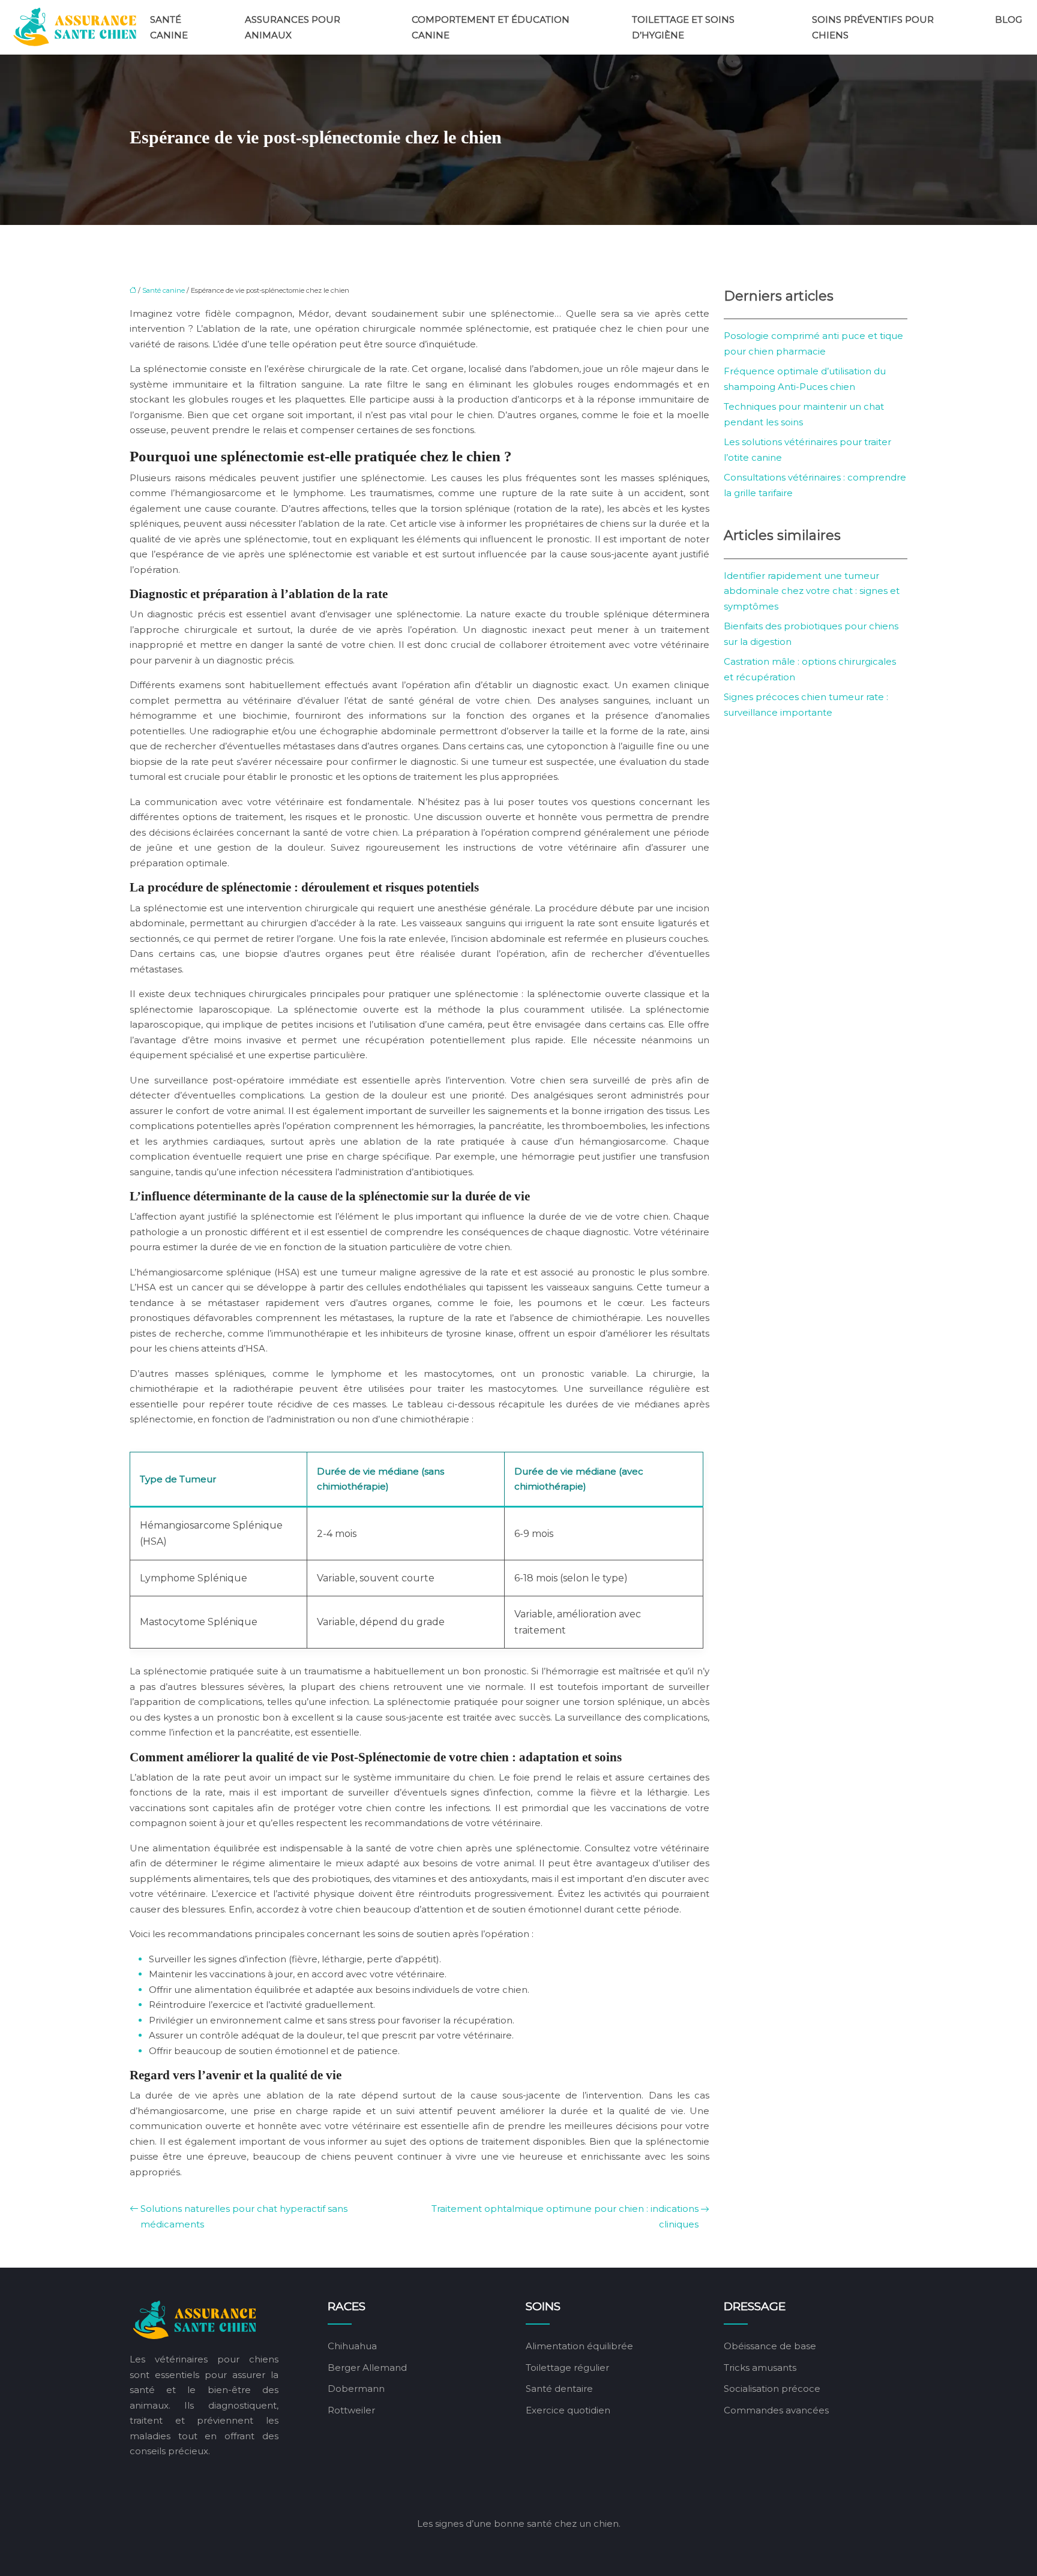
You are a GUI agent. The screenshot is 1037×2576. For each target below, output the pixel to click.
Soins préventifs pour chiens (873, 27)
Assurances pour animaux (293, 27)
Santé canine (169, 27)
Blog (1008, 19)
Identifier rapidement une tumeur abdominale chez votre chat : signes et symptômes (812, 591)
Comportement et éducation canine (491, 27)
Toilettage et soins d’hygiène (683, 27)
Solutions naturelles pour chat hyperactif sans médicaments (244, 2216)
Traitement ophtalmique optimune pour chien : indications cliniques (565, 2216)
